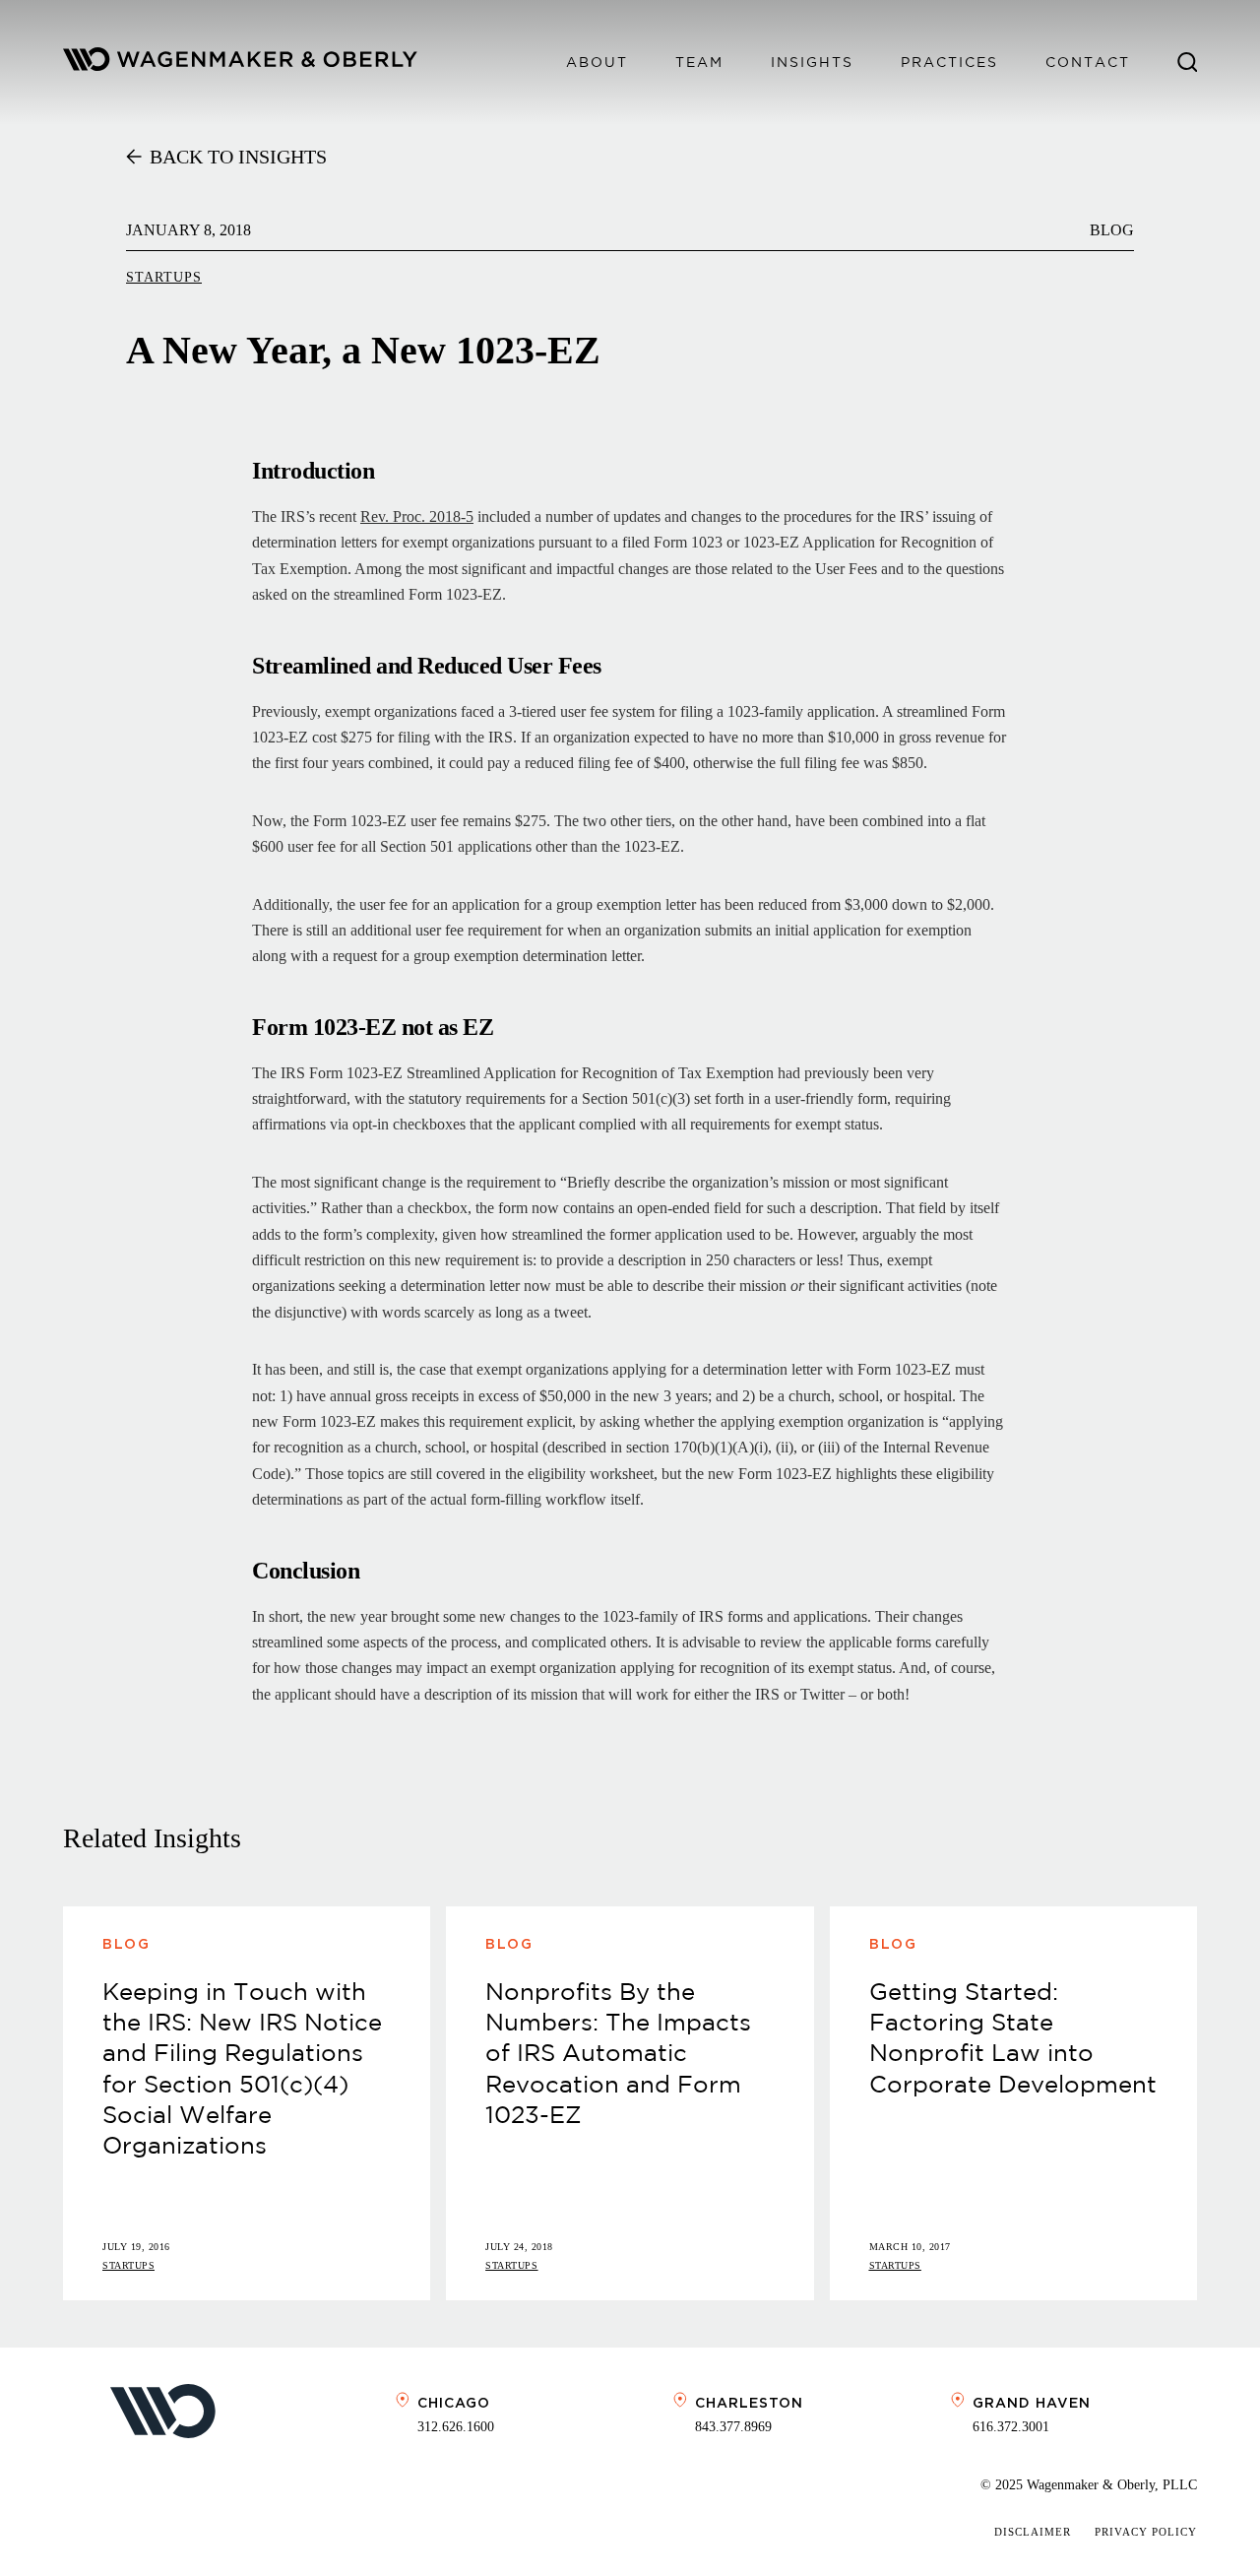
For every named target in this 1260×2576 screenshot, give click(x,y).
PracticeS (949, 62)
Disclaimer (1033, 2532)
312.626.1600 (456, 2427)
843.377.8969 (733, 2427)
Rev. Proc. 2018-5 (417, 516)
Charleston (749, 2403)
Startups (164, 277)
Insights (812, 62)
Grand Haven (1032, 2403)
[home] (240, 63)
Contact (1088, 62)
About (597, 62)
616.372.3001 (1011, 2427)
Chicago (454, 2403)
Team (699, 62)
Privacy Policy (1146, 2532)
